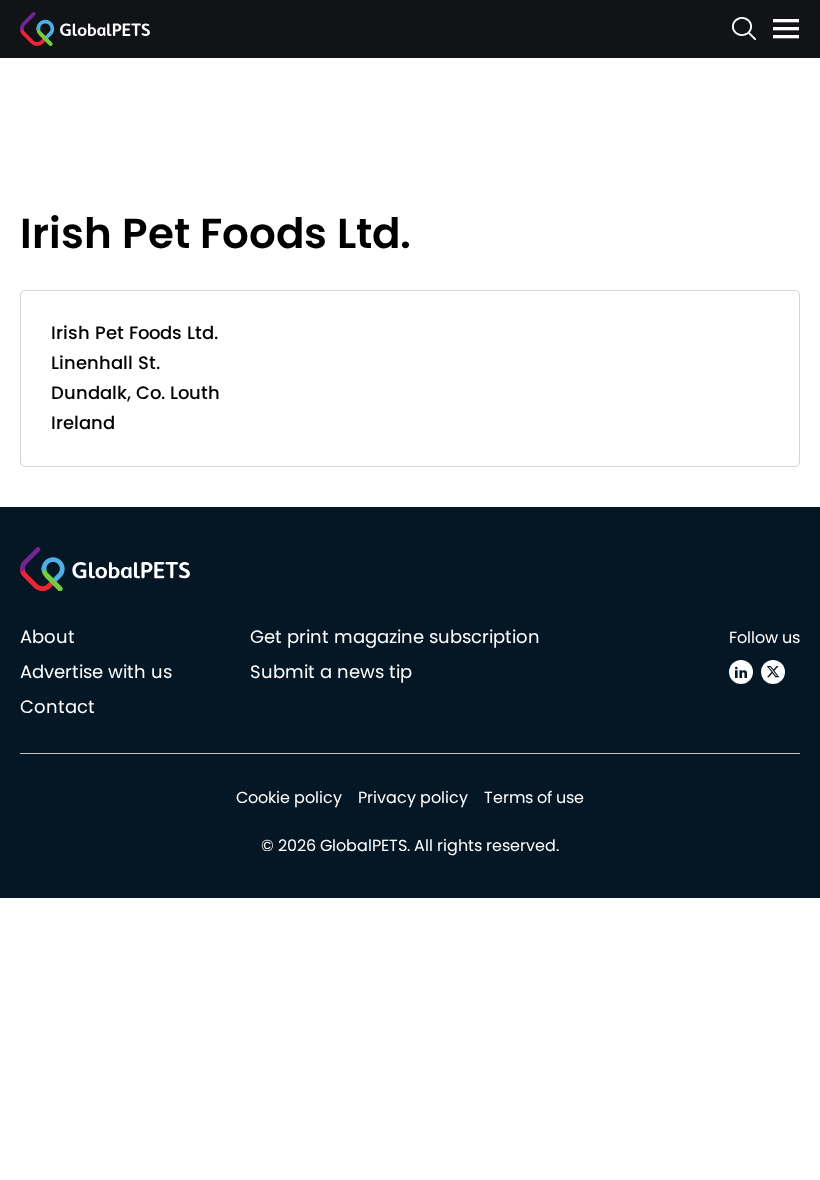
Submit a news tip (331, 671)
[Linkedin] (741, 672)
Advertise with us (96, 671)
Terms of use (534, 797)
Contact (57, 706)
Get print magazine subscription (395, 636)
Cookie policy (289, 797)
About (47, 636)
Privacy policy (413, 797)
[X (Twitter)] (773, 672)
